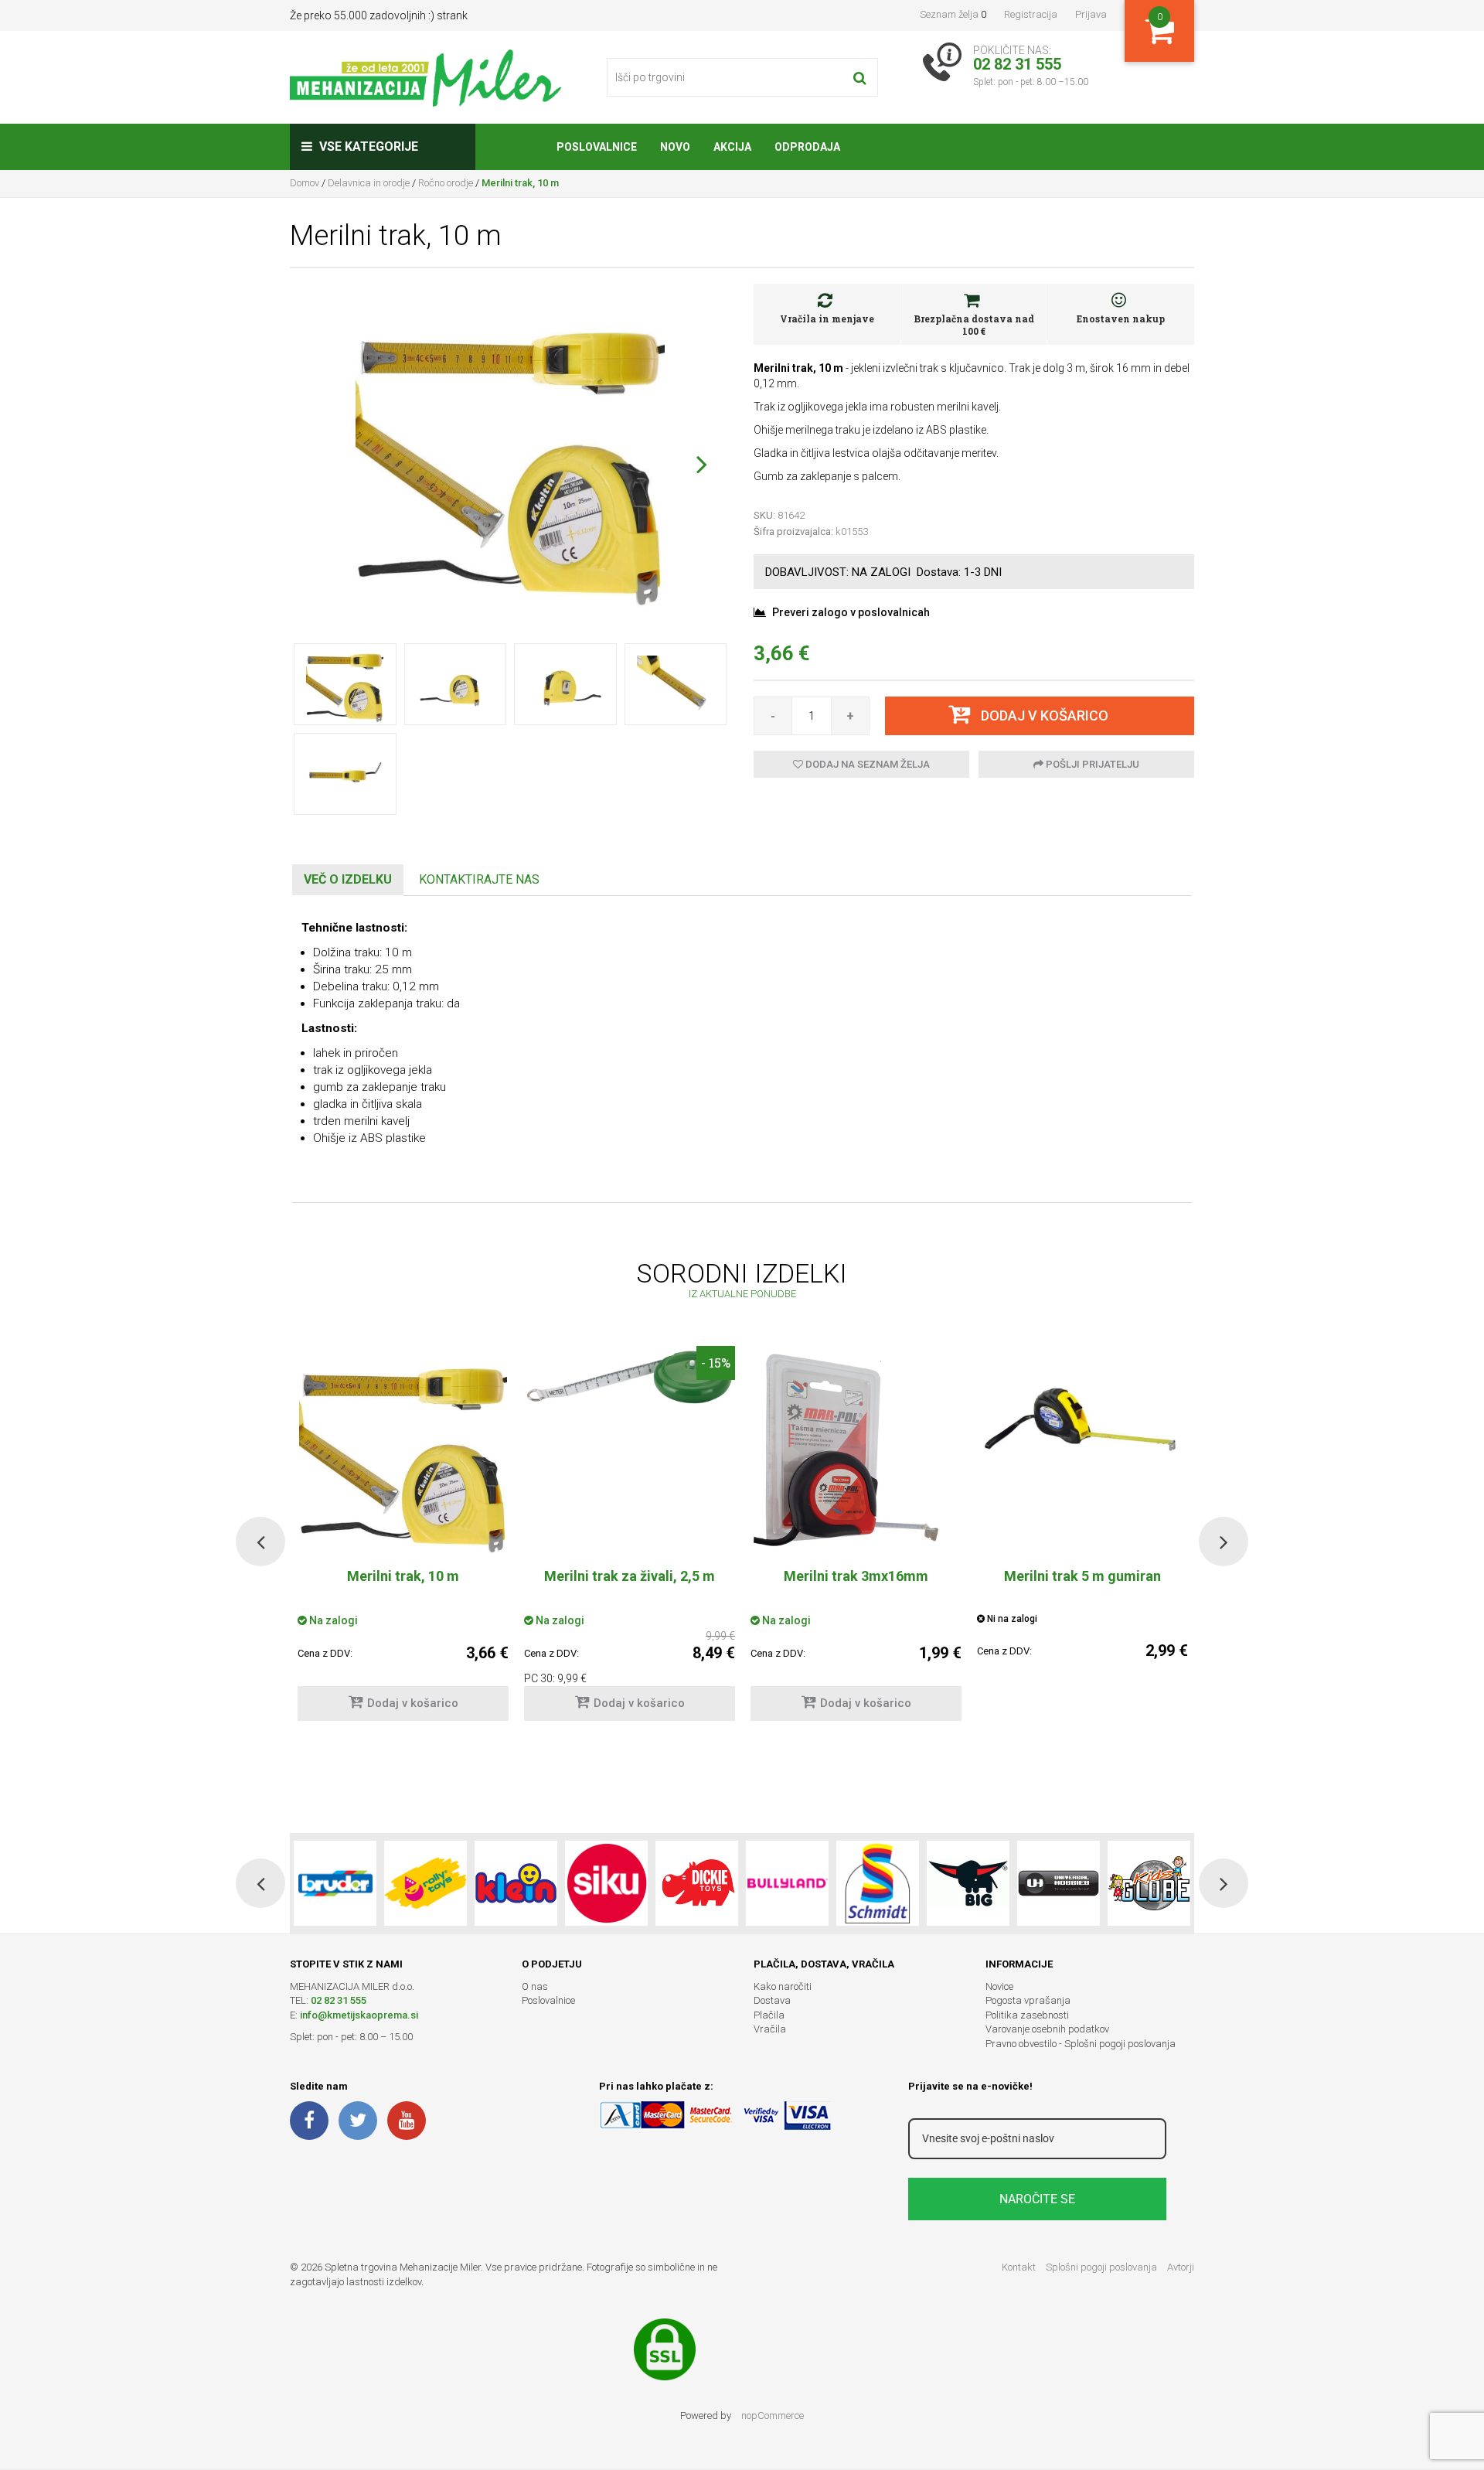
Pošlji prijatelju (1091, 764)
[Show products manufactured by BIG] (968, 1883)
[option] (630, 1541)
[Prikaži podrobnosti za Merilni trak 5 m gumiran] (1082, 1425)
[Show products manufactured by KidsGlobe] (1149, 1883)
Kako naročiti (783, 1986)
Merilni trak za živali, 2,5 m (630, 1576)
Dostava (772, 2000)
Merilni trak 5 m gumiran (1082, 1576)
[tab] (348, 880)
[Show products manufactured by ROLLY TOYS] (425, 1883)
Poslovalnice (548, 2000)
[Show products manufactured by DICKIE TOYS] (697, 1883)
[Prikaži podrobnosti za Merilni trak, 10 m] (403, 1450)
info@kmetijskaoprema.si (359, 2015)
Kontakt (1019, 2267)
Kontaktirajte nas (479, 879)
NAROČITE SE (1037, 2199)
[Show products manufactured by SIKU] (606, 1883)
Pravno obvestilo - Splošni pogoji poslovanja (1081, 2044)
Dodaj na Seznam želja (866, 764)
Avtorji (1181, 2267)
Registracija (1031, 14)
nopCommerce (773, 2415)
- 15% (716, 1363)
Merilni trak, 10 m (403, 1576)
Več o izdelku (348, 879)
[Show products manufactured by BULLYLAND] (787, 1883)
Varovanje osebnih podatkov (1047, 2029)
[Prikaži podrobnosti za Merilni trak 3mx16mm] (856, 1450)
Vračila (770, 2029)
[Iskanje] (860, 77)
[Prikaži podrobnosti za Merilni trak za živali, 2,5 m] (630, 1382)
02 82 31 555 (339, 2000)
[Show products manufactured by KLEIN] (516, 1883)
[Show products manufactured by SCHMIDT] (878, 1883)
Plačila (769, 2015)
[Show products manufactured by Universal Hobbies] (1059, 1883)
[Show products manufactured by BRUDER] (335, 1883)
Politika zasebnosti (1027, 2015)
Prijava (1091, 14)
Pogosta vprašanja (1028, 2000)
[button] (701, 464)
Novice (999, 1986)
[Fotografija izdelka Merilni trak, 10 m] (510, 453)
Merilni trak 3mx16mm (856, 1576)
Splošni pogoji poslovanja (1101, 2267)
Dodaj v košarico (413, 1703)
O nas (535, 1986)
